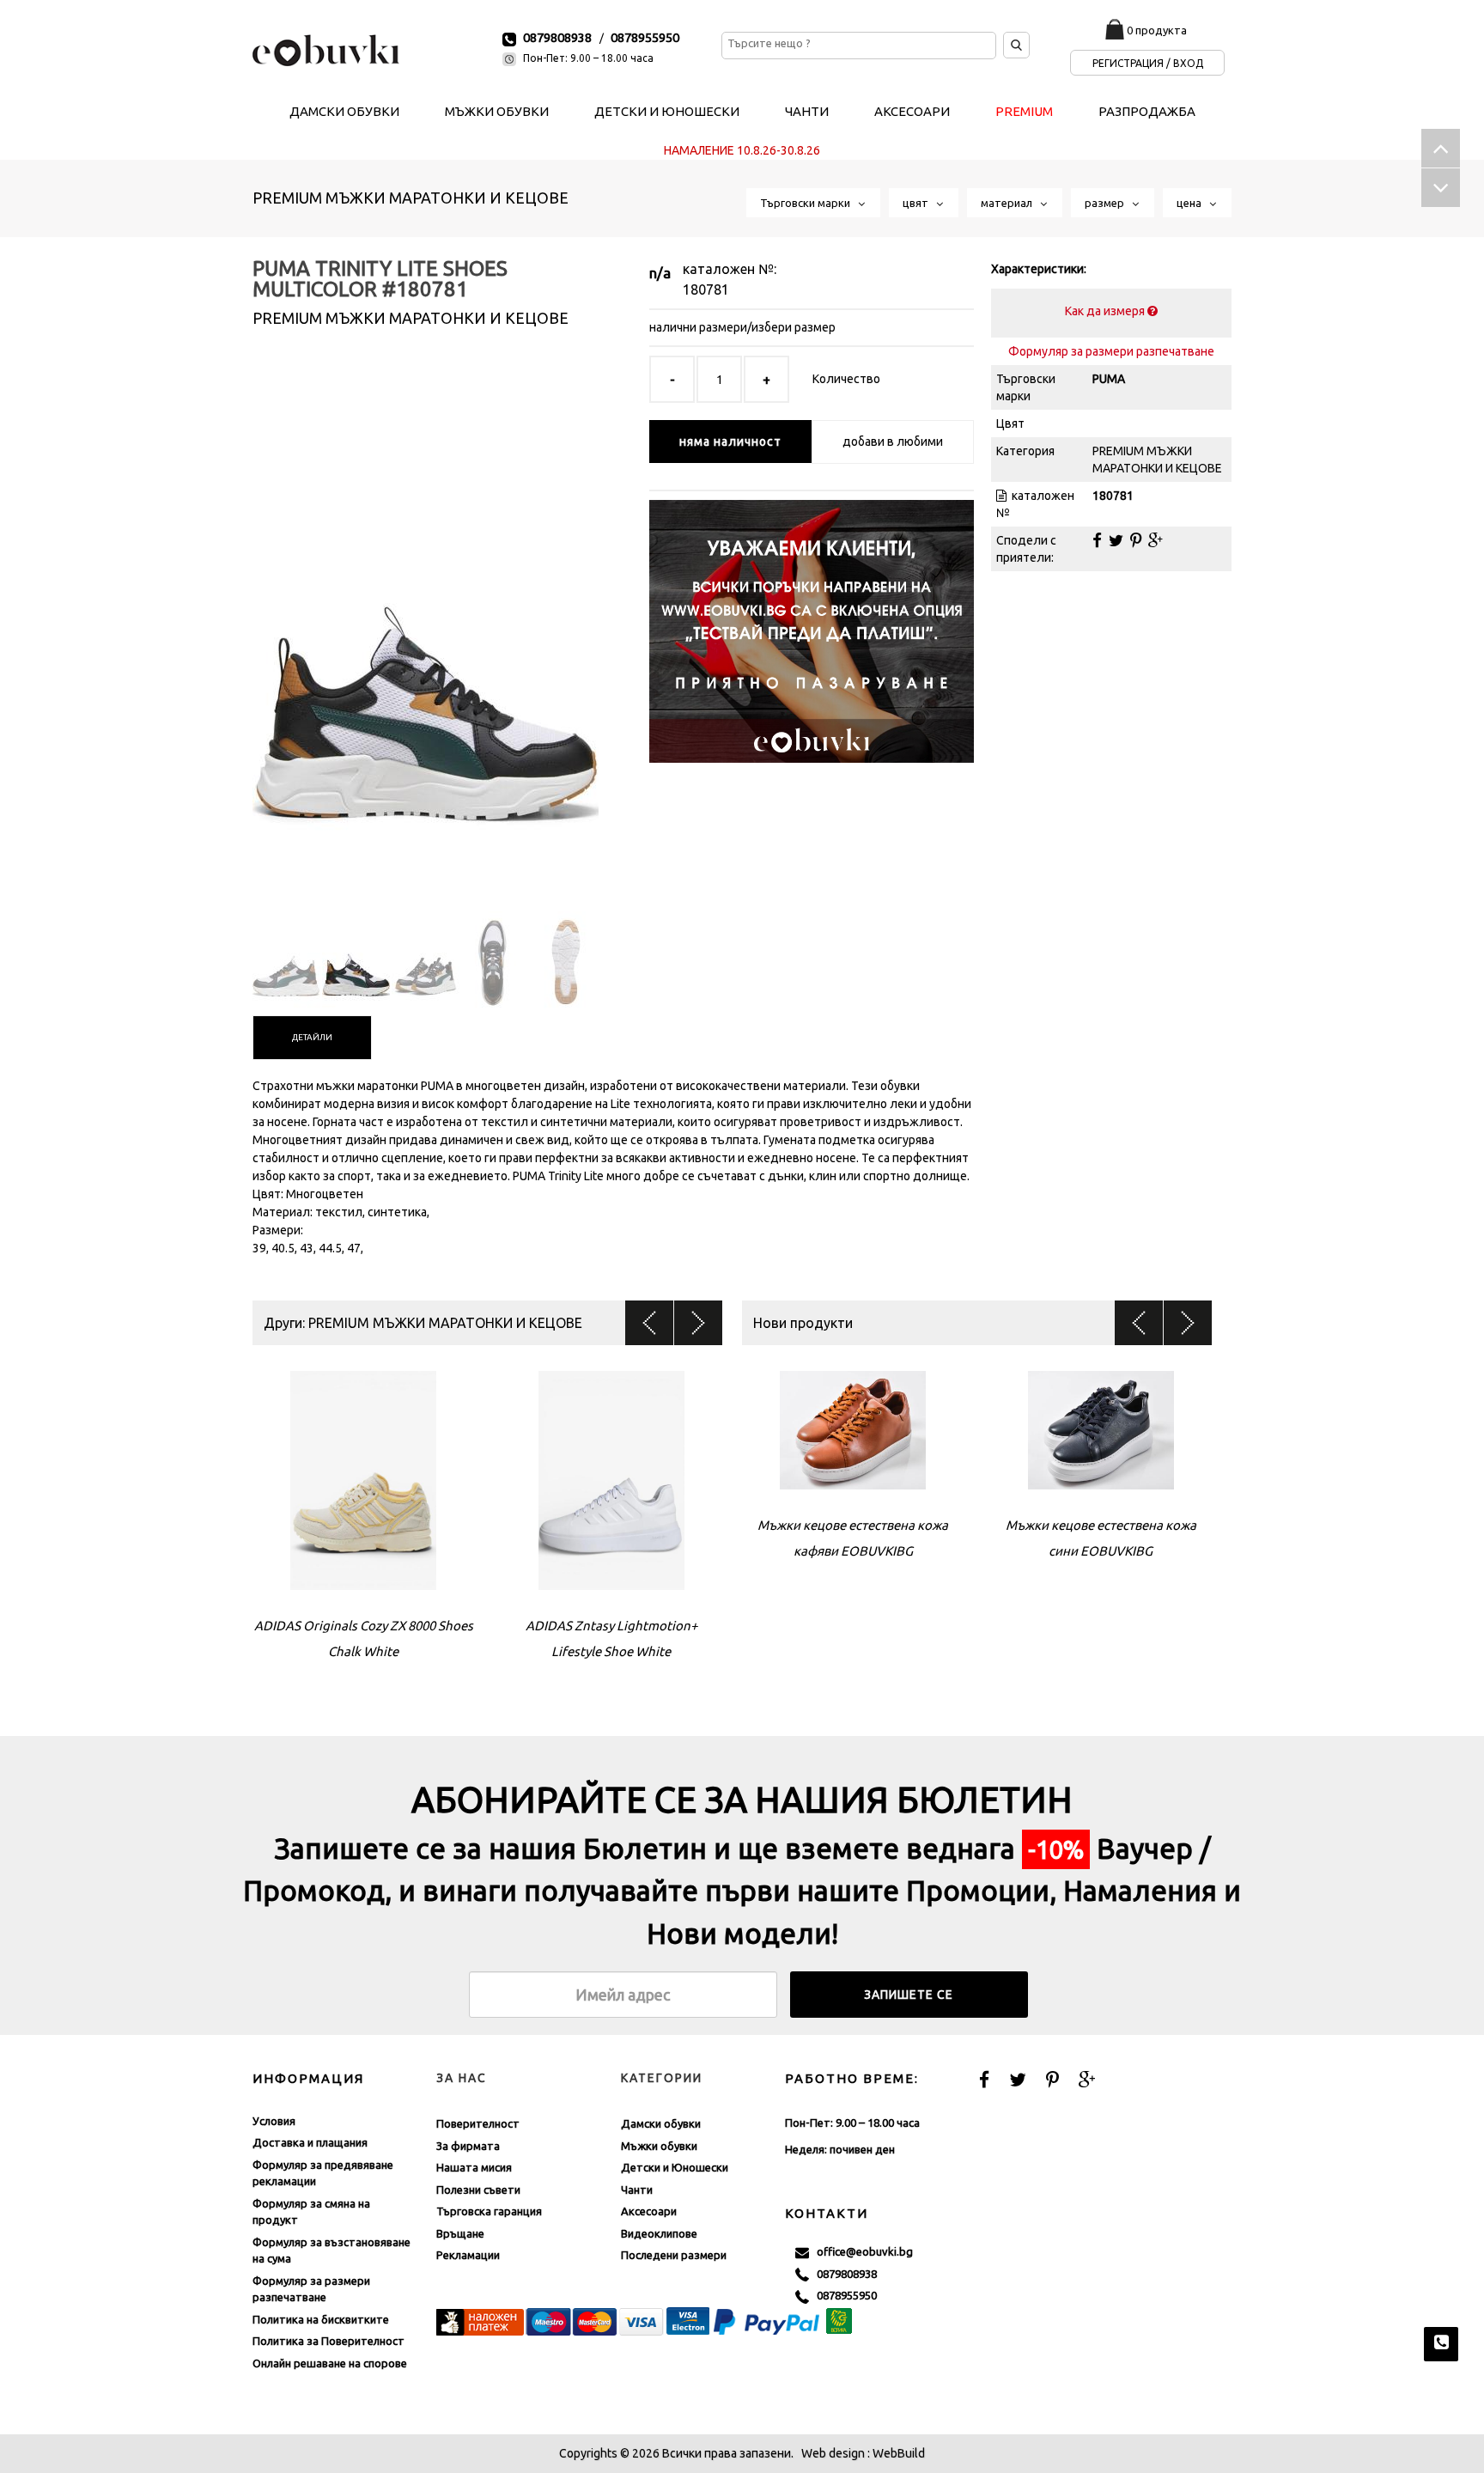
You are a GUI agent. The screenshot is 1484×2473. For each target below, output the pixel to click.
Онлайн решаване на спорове (330, 2363)
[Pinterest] (1136, 540)
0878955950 (645, 37)
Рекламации (468, 2255)
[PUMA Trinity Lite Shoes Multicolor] (426, 635)
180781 (706, 289)
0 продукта (1157, 30)
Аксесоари (649, 2211)
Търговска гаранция (489, 2211)
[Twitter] (1116, 540)
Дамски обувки (661, 2123)
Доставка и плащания (310, 2142)
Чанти (637, 2190)
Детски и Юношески (675, 2167)
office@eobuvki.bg (861, 2251)
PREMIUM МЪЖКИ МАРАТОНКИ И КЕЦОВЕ (411, 198)
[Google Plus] (1156, 540)
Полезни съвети (478, 2190)
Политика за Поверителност (328, 2341)
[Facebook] (1097, 540)
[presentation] (312, 1038)
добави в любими (893, 442)
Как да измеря (1106, 311)
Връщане (460, 2233)
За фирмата (468, 2146)
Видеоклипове (659, 2233)
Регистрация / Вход (1148, 63)
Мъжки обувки (659, 2146)
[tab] (312, 1038)
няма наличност (730, 442)
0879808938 (557, 37)
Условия (274, 2121)
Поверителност (478, 2123)
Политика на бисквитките (321, 2319)
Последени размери (674, 2255)
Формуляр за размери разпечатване (1111, 351)
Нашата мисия (474, 2167)
